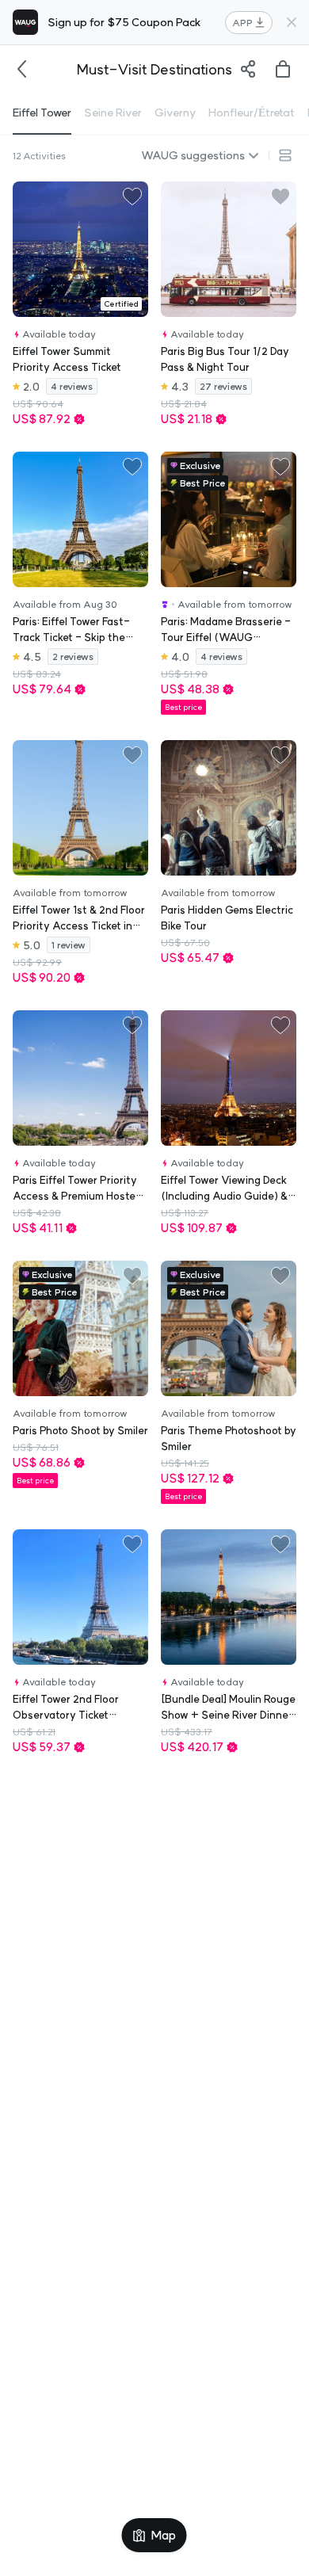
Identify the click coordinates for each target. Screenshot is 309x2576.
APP (242, 23)
